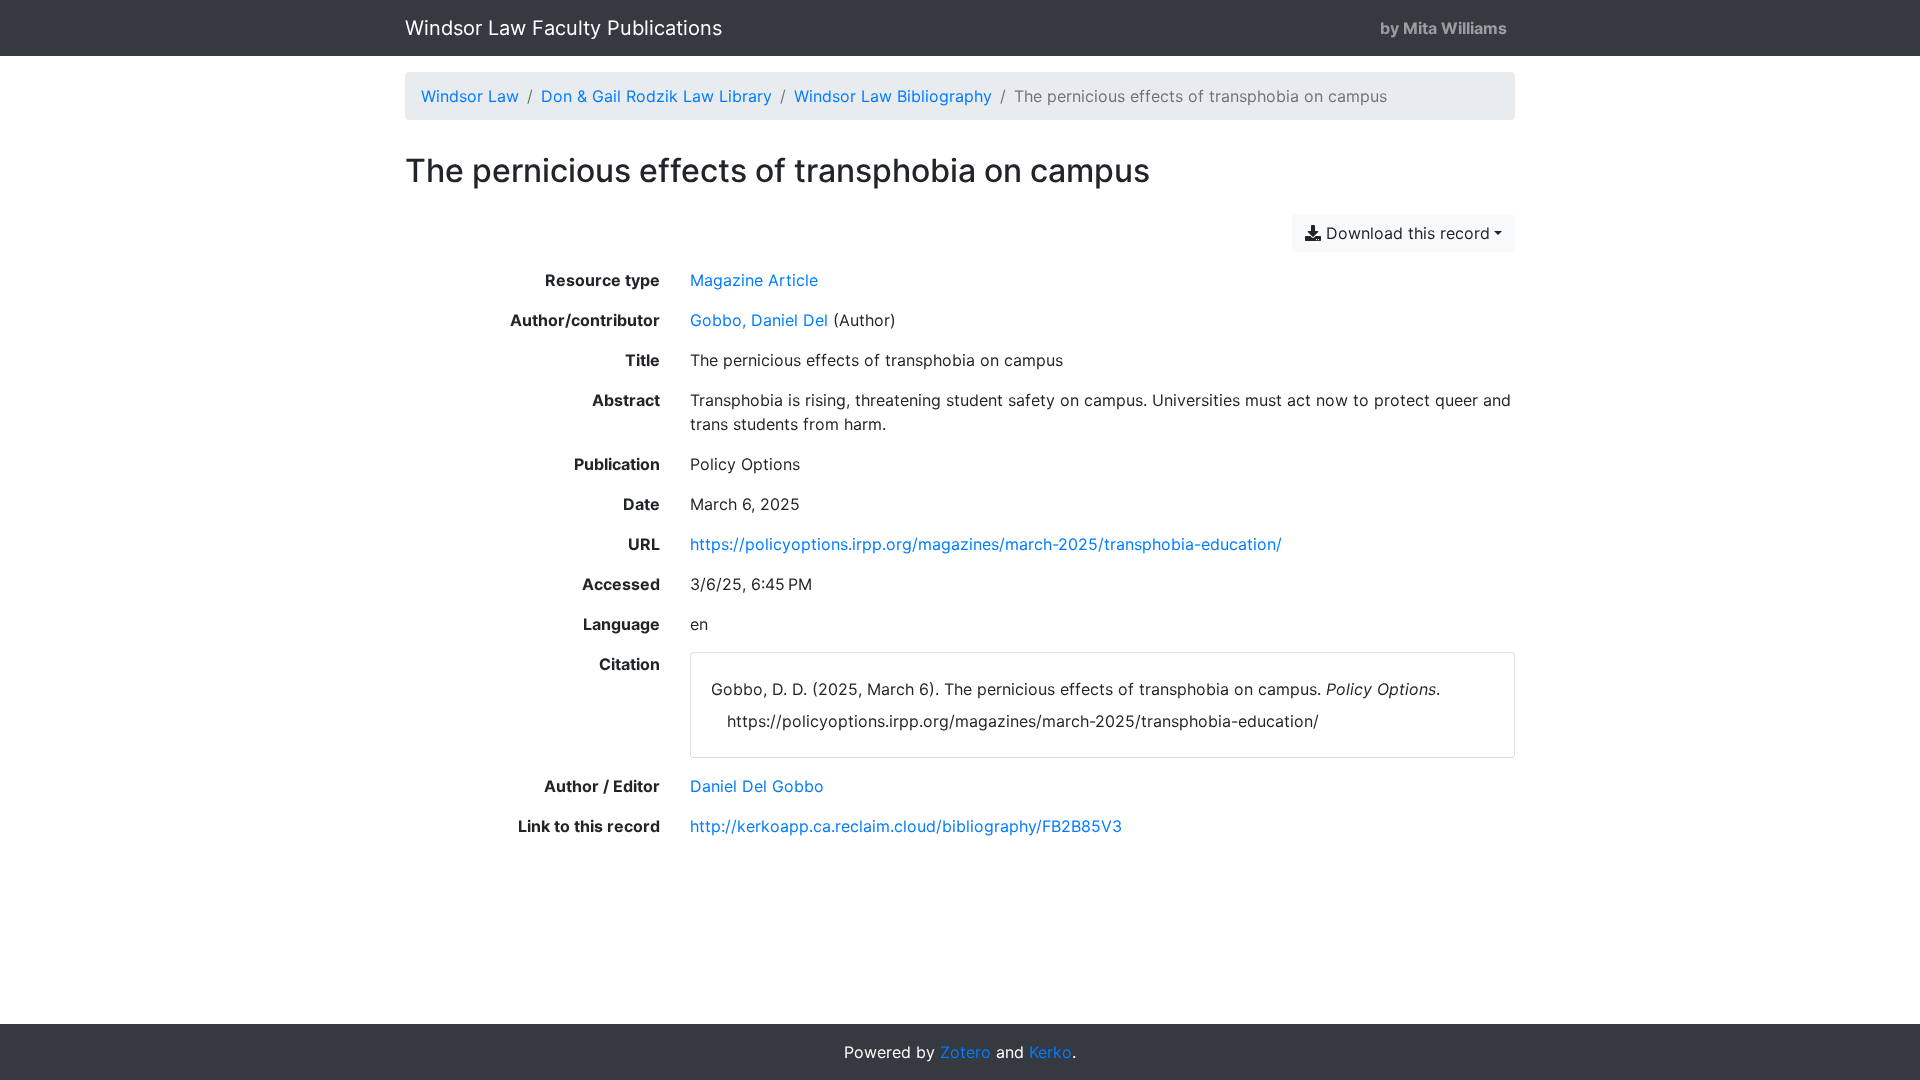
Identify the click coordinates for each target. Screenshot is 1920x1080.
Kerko (1050, 1052)
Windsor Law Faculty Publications (563, 28)
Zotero (965, 1052)
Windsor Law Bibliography (893, 96)
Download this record (1405, 233)
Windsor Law (470, 96)
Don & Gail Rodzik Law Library (656, 96)
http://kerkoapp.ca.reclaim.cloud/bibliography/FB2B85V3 (906, 826)
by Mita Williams (1443, 28)
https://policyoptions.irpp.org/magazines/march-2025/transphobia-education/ (986, 544)
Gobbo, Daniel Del (759, 320)
